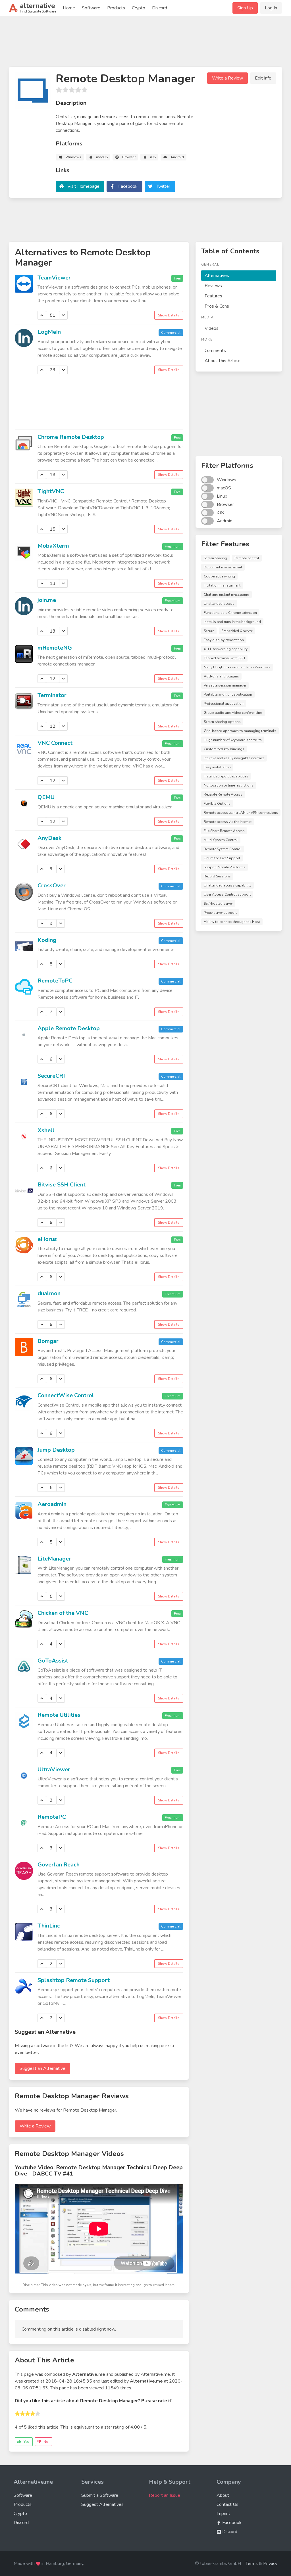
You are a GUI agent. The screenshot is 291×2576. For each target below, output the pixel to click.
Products (116, 8)
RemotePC (52, 1817)
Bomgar (48, 1341)
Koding (47, 940)
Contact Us (227, 2504)
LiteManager (54, 1559)
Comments (215, 351)
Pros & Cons (217, 306)
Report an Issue (165, 2495)
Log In (271, 8)
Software (91, 8)
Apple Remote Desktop (69, 1028)
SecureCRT (52, 1076)
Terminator (52, 695)
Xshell (46, 1130)
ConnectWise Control (66, 1395)
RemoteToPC (55, 981)
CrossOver (52, 886)
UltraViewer (54, 1769)
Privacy (270, 2564)
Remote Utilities (59, 1715)
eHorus (47, 1239)
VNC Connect (55, 743)
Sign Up (245, 8)
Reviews (213, 286)
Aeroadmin (52, 1504)
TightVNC (51, 491)
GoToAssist (53, 1661)
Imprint (223, 2514)
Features (213, 296)
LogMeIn (49, 332)
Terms (252, 2564)
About (223, 2495)
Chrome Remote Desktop (71, 437)
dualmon (49, 1293)
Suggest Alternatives (102, 2504)
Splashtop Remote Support (74, 1980)
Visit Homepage (83, 186)
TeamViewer (54, 278)
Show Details (169, 315)
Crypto (139, 8)
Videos (212, 328)
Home (69, 8)
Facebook (128, 186)
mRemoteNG (55, 648)
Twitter (163, 186)
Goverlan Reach (59, 1865)
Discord (160, 8)
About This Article (223, 361)
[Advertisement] (145, 44)
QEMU (46, 797)
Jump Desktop (56, 1450)
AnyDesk (49, 838)
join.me (47, 600)
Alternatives (217, 276)
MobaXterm (53, 546)
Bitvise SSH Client (62, 1185)
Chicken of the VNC (63, 1613)
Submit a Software (100, 2495)
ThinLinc (49, 1926)
